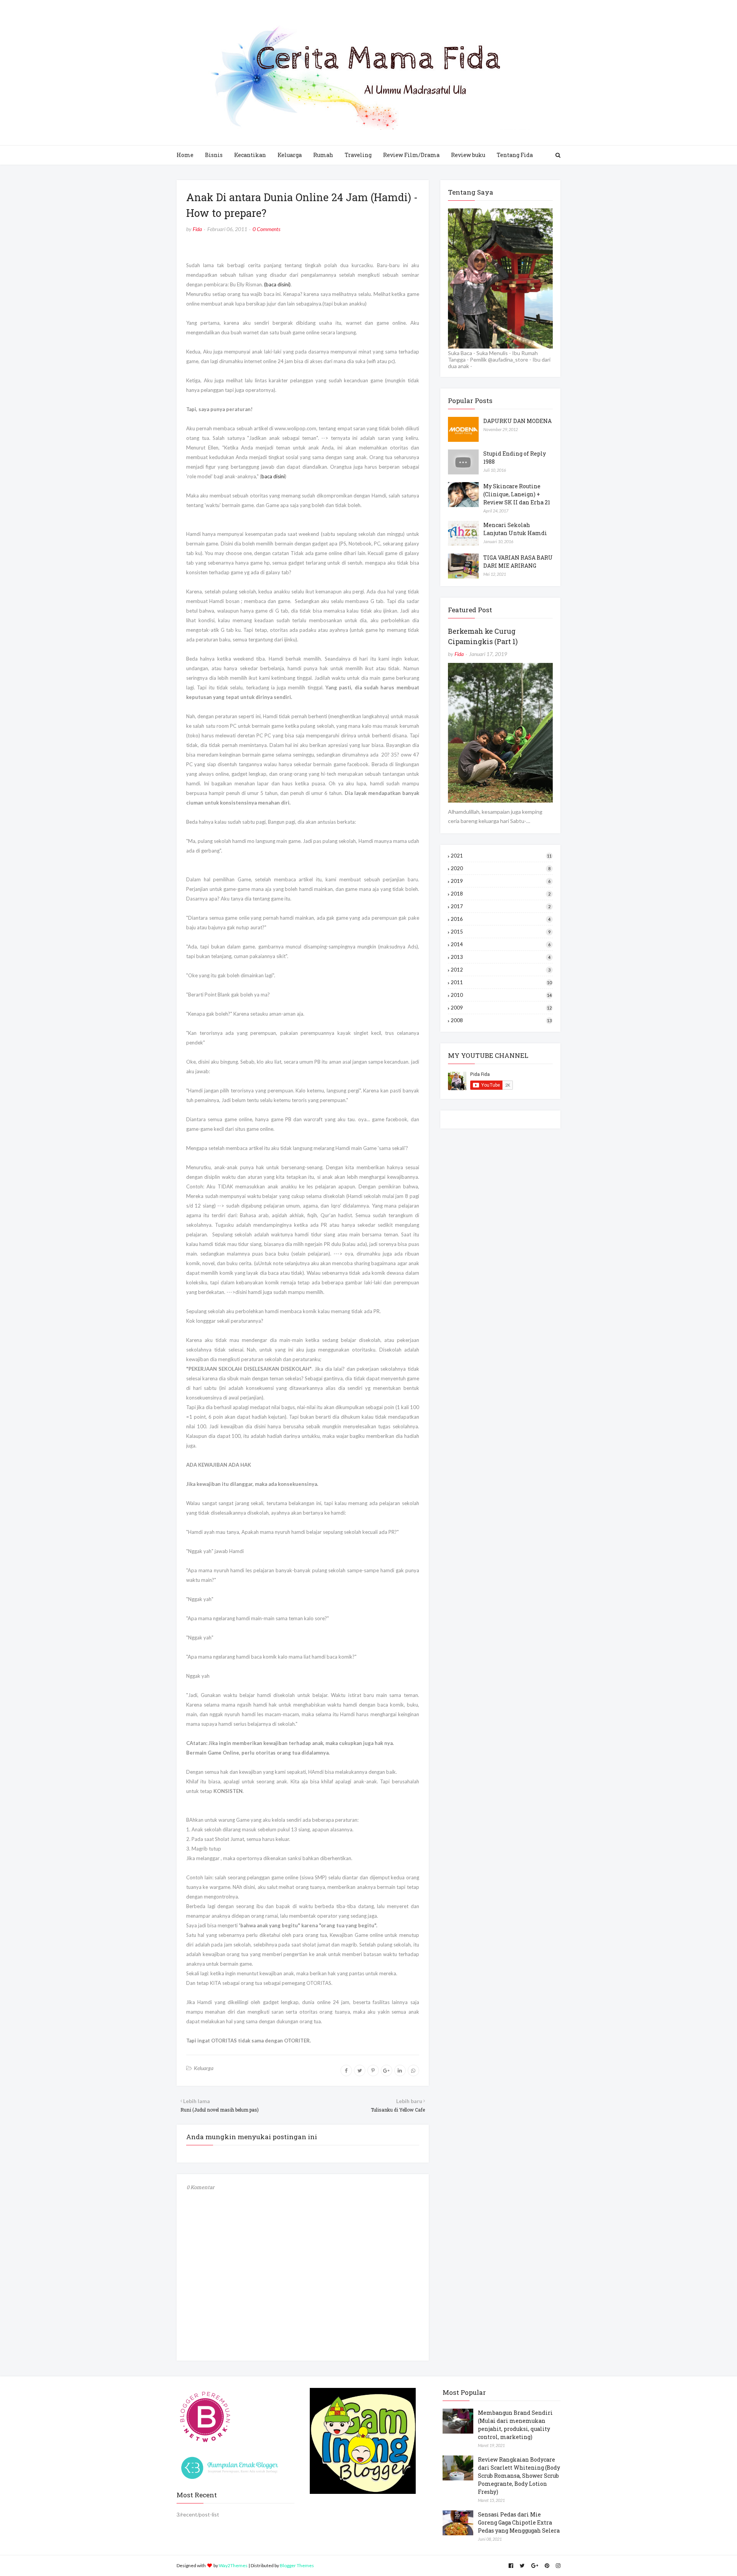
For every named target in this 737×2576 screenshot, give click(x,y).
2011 (501, 982)
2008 (501, 1020)
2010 (501, 995)
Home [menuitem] (185, 155)
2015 (501, 932)
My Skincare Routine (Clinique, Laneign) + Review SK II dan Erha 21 (517, 494)
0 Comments (266, 229)
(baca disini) (277, 284)
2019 (501, 881)
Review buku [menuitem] (468, 155)
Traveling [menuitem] (358, 155)
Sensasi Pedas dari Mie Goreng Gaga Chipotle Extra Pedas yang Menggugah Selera (519, 2522)
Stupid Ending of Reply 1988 (515, 458)
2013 (501, 957)
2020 (501, 868)
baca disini (273, 476)
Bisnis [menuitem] (214, 155)
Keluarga (204, 2068)
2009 (501, 1008)
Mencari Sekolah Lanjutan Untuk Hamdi (515, 529)
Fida (197, 229)
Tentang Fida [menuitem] (515, 155)
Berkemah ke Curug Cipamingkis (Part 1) (483, 636)
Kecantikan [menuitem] (250, 155)
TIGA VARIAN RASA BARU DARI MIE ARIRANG (518, 562)
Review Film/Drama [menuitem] (411, 155)
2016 (501, 919)
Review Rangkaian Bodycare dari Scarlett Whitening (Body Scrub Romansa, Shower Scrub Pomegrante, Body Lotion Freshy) (519, 2476)
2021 (501, 856)
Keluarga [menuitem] (290, 155)
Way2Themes (233, 2565)
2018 (501, 894)
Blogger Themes (297, 2565)
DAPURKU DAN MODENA (517, 421)
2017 (501, 906)
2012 (501, 970)
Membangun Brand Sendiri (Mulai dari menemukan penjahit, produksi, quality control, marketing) (515, 2425)
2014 (501, 944)
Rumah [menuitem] (323, 155)
